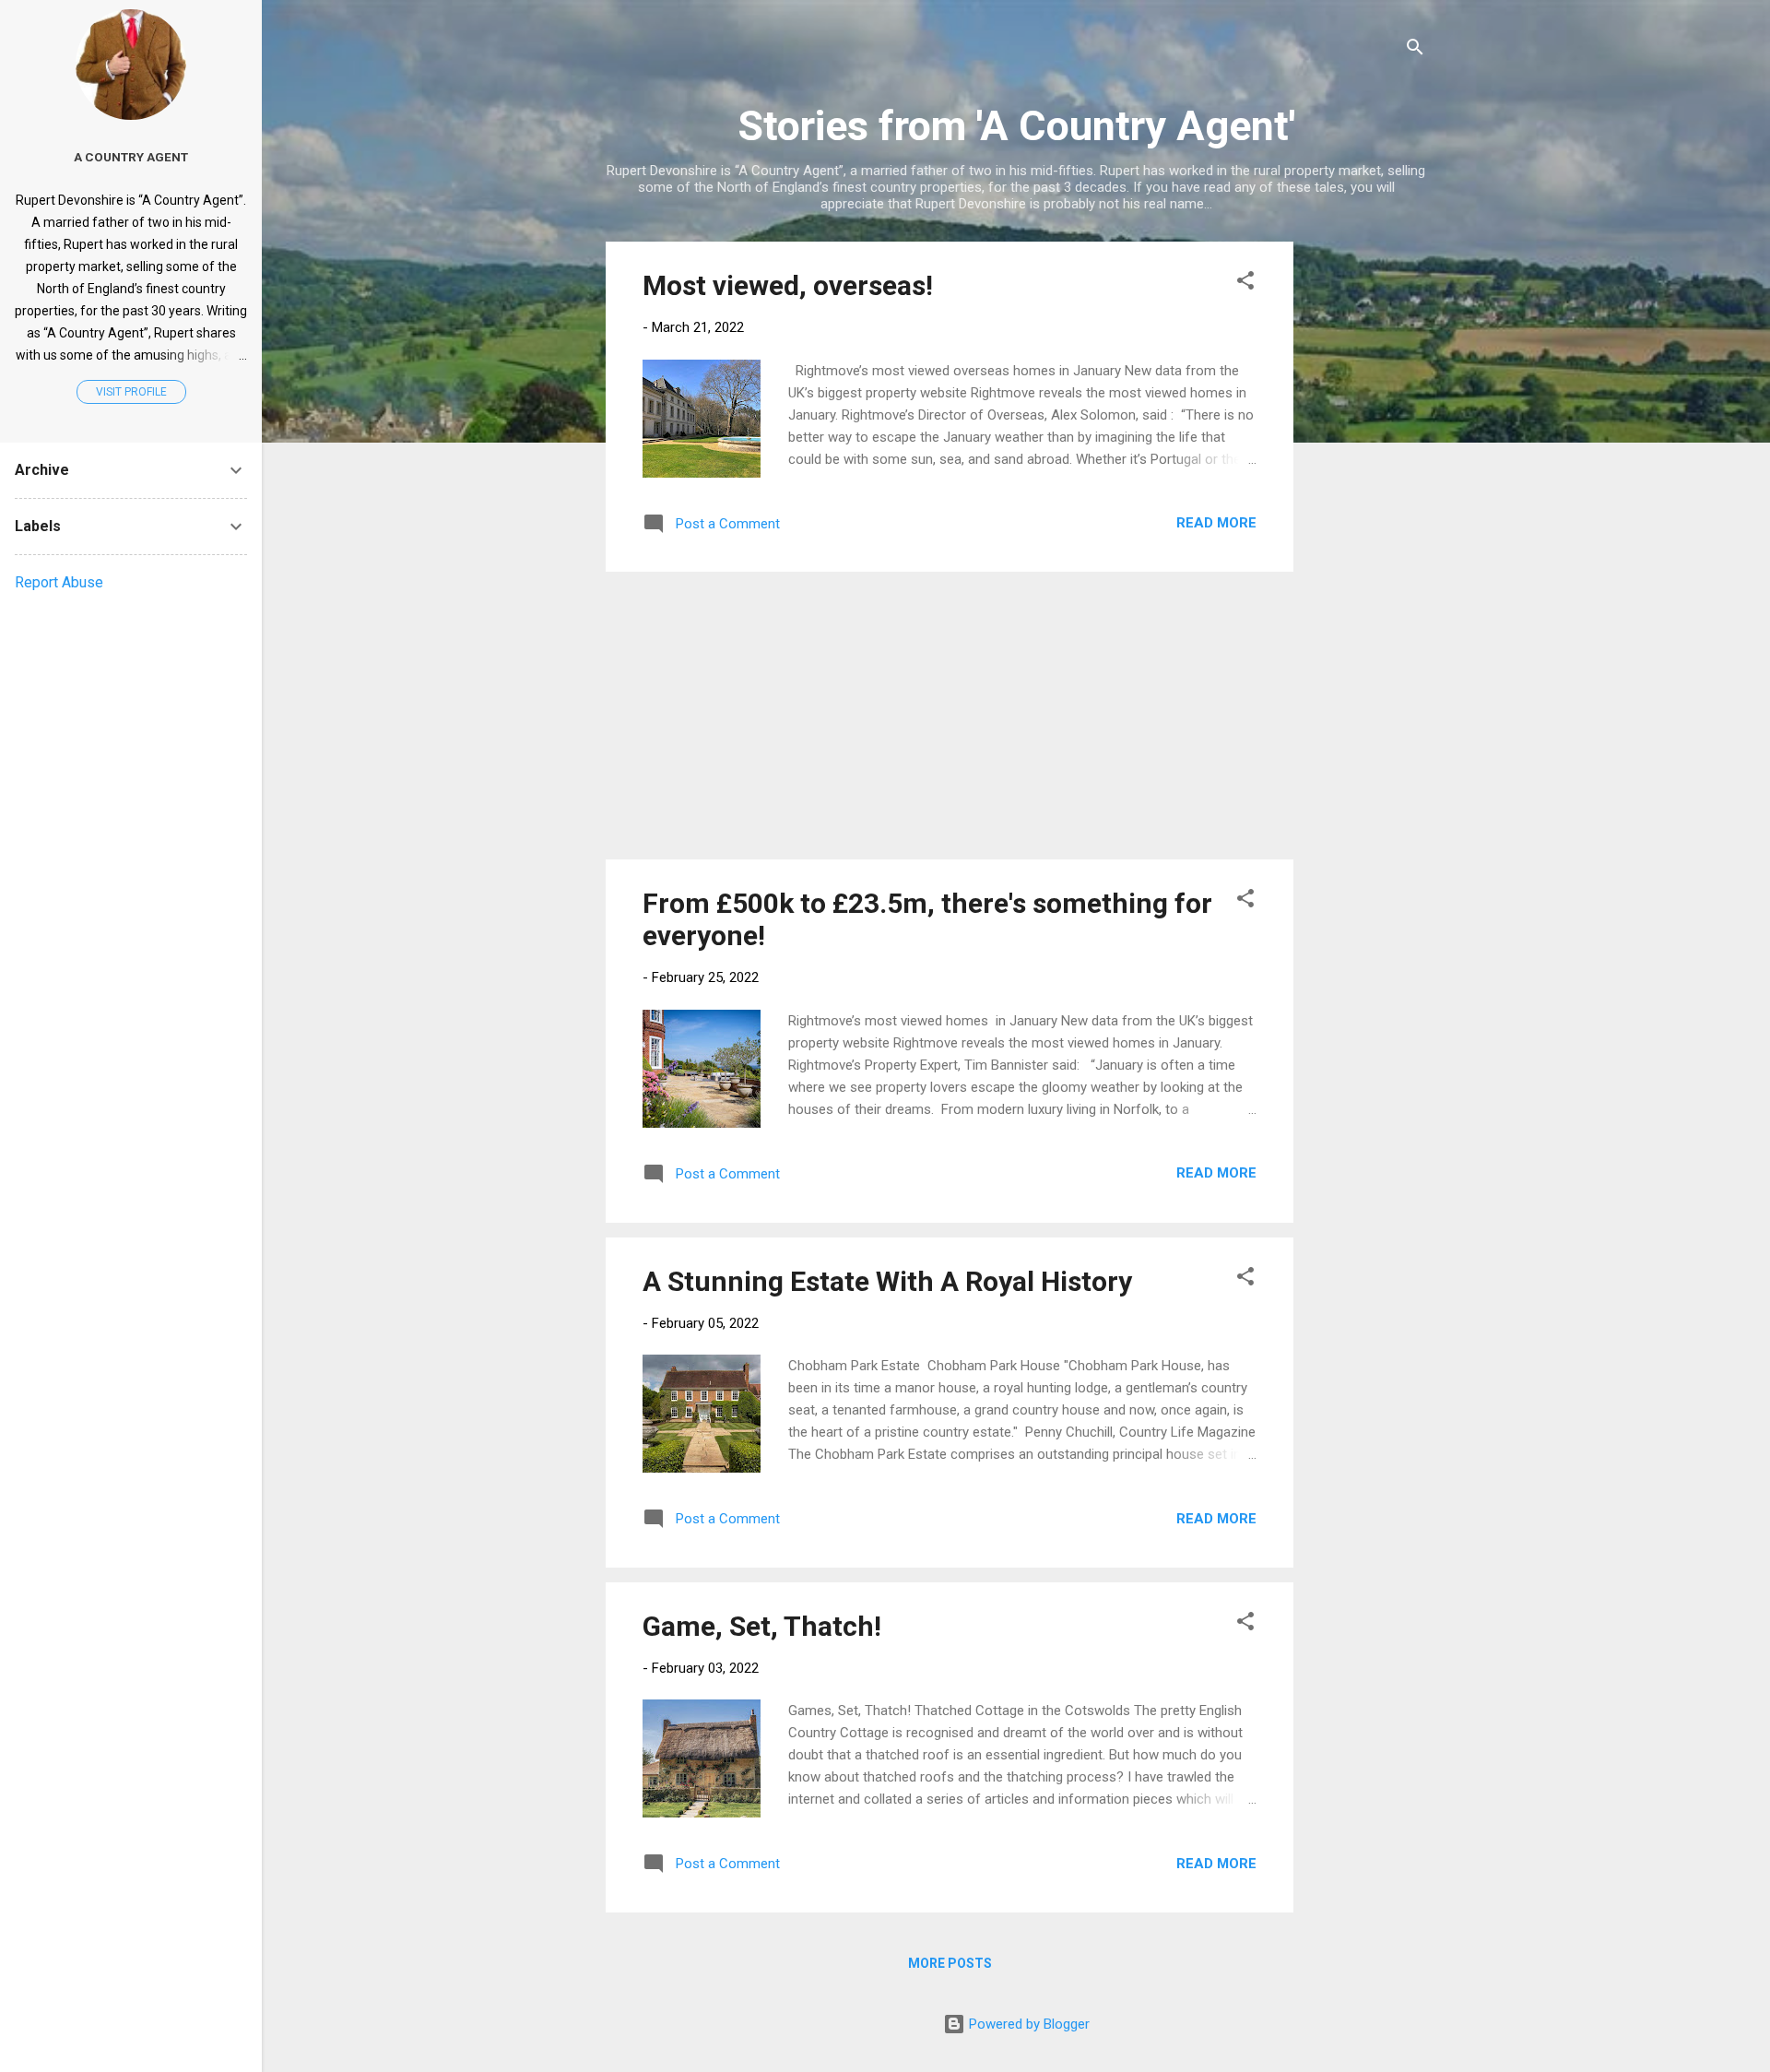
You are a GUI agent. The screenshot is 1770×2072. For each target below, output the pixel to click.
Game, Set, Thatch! (762, 1626)
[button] (1245, 284)
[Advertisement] (1367, 518)
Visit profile (131, 392)
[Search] (1415, 50)
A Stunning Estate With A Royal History (887, 1281)
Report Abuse (59, 582)
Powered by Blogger (1027, 2024)
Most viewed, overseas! (788, 285)
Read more (1216, 523)
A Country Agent (131, 157)
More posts (950, 1963)
